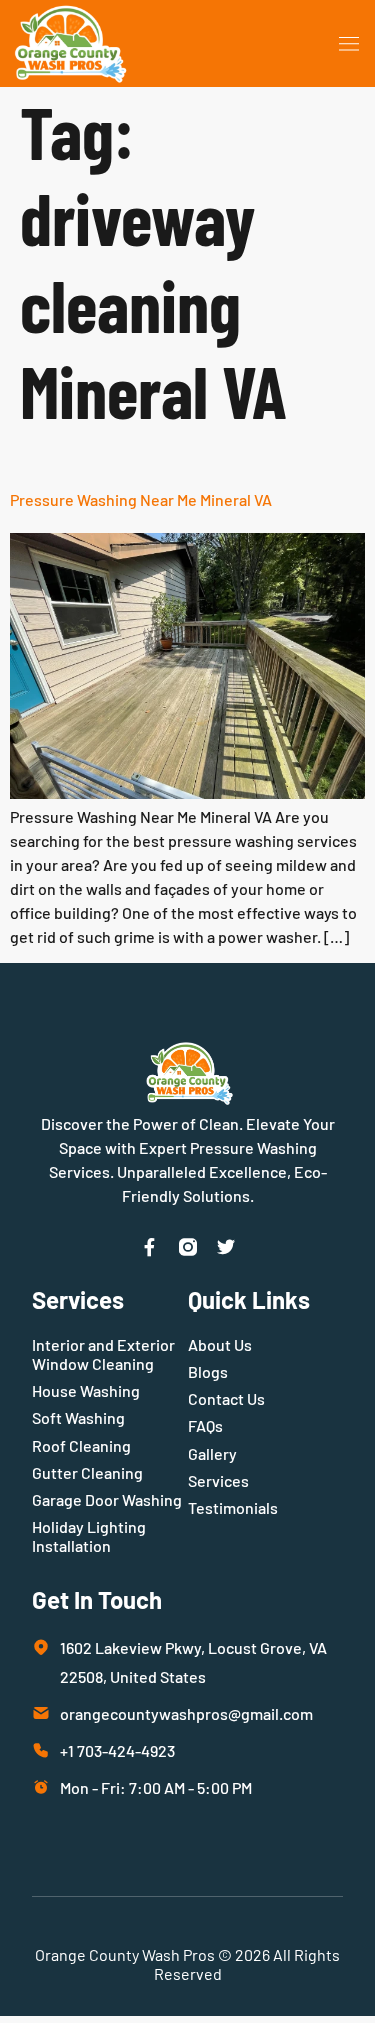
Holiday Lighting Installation (89, 1536)
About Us (220, 1344)
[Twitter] (226, 1247)
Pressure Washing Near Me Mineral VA (141, 499)
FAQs (205, 1425)
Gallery (212, 1453)
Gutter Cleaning (87, 1472)
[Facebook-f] (150, 1247)
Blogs (208, 1371)
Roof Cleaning (81, 1445)
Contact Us (226, 1398)
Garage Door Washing (107, 1499)
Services (218, 1480)
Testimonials (233, 1507)
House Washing (86, 1390)
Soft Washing (78, 1417)
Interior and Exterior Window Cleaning (103, 1354)
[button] (349, 44)
